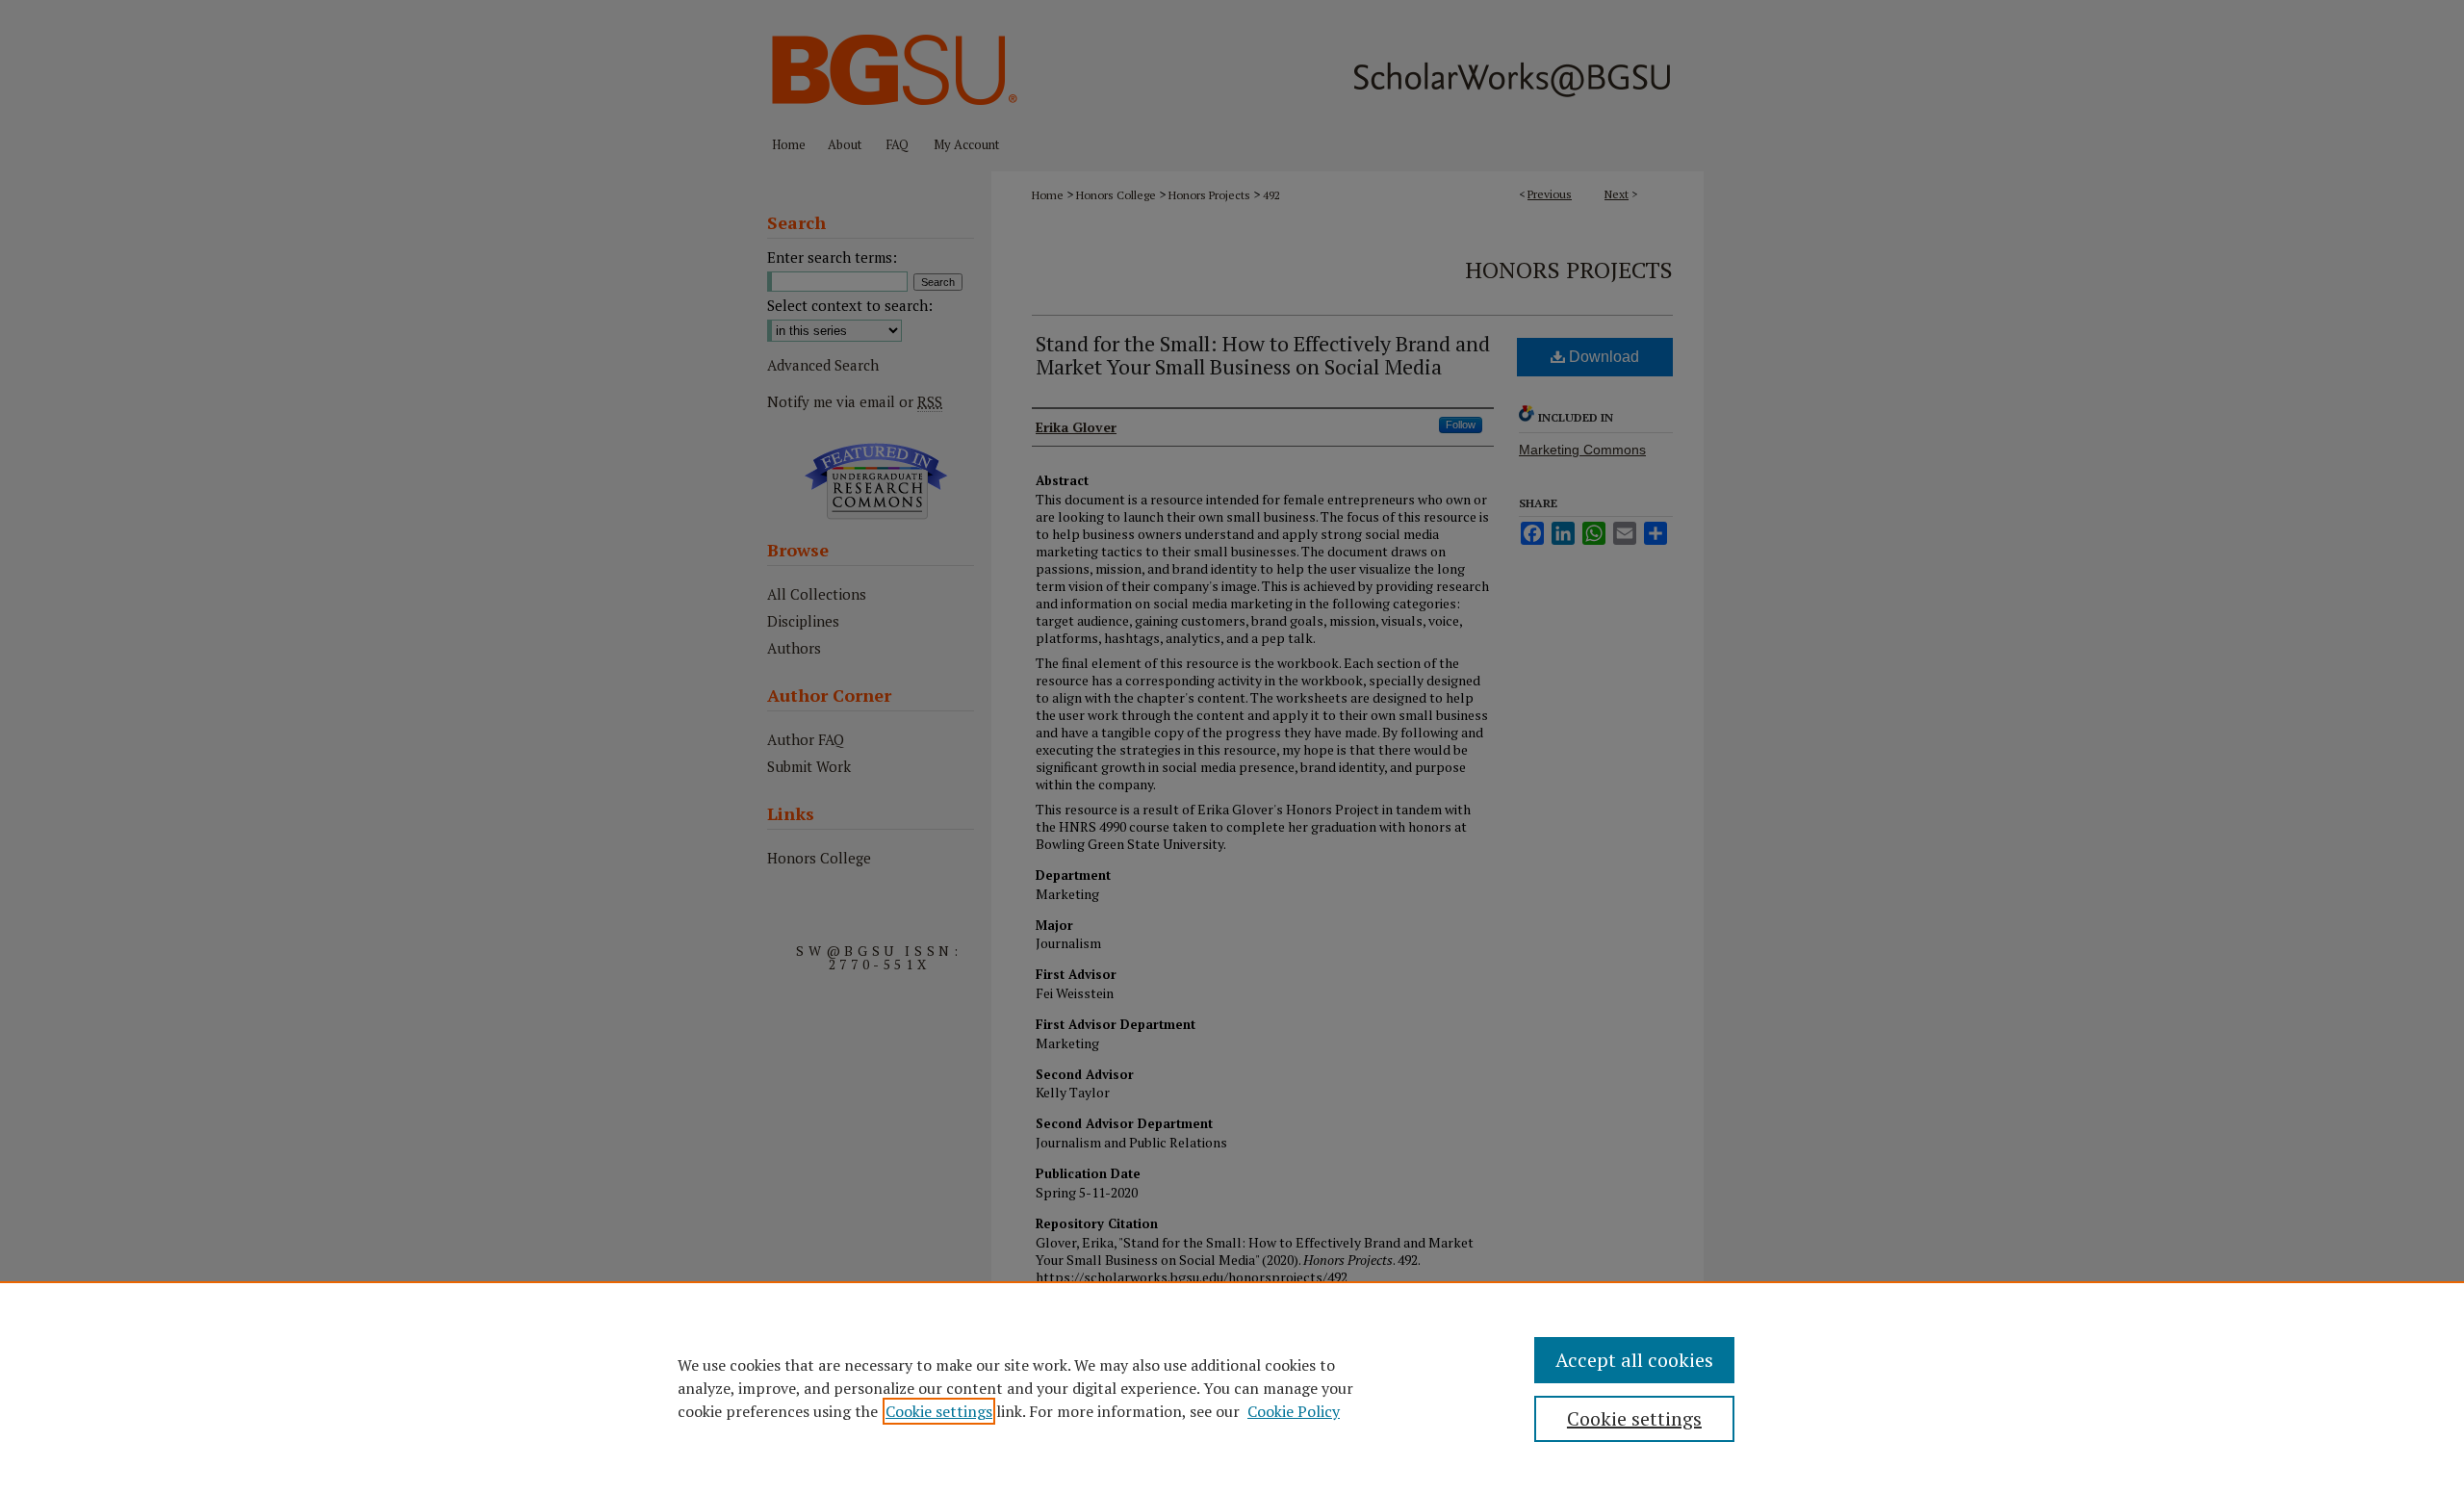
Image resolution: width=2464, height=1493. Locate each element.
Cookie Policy (1294, 1411)
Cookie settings (939, 1411)
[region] (1232, 1387)
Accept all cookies (1634, 1360)
